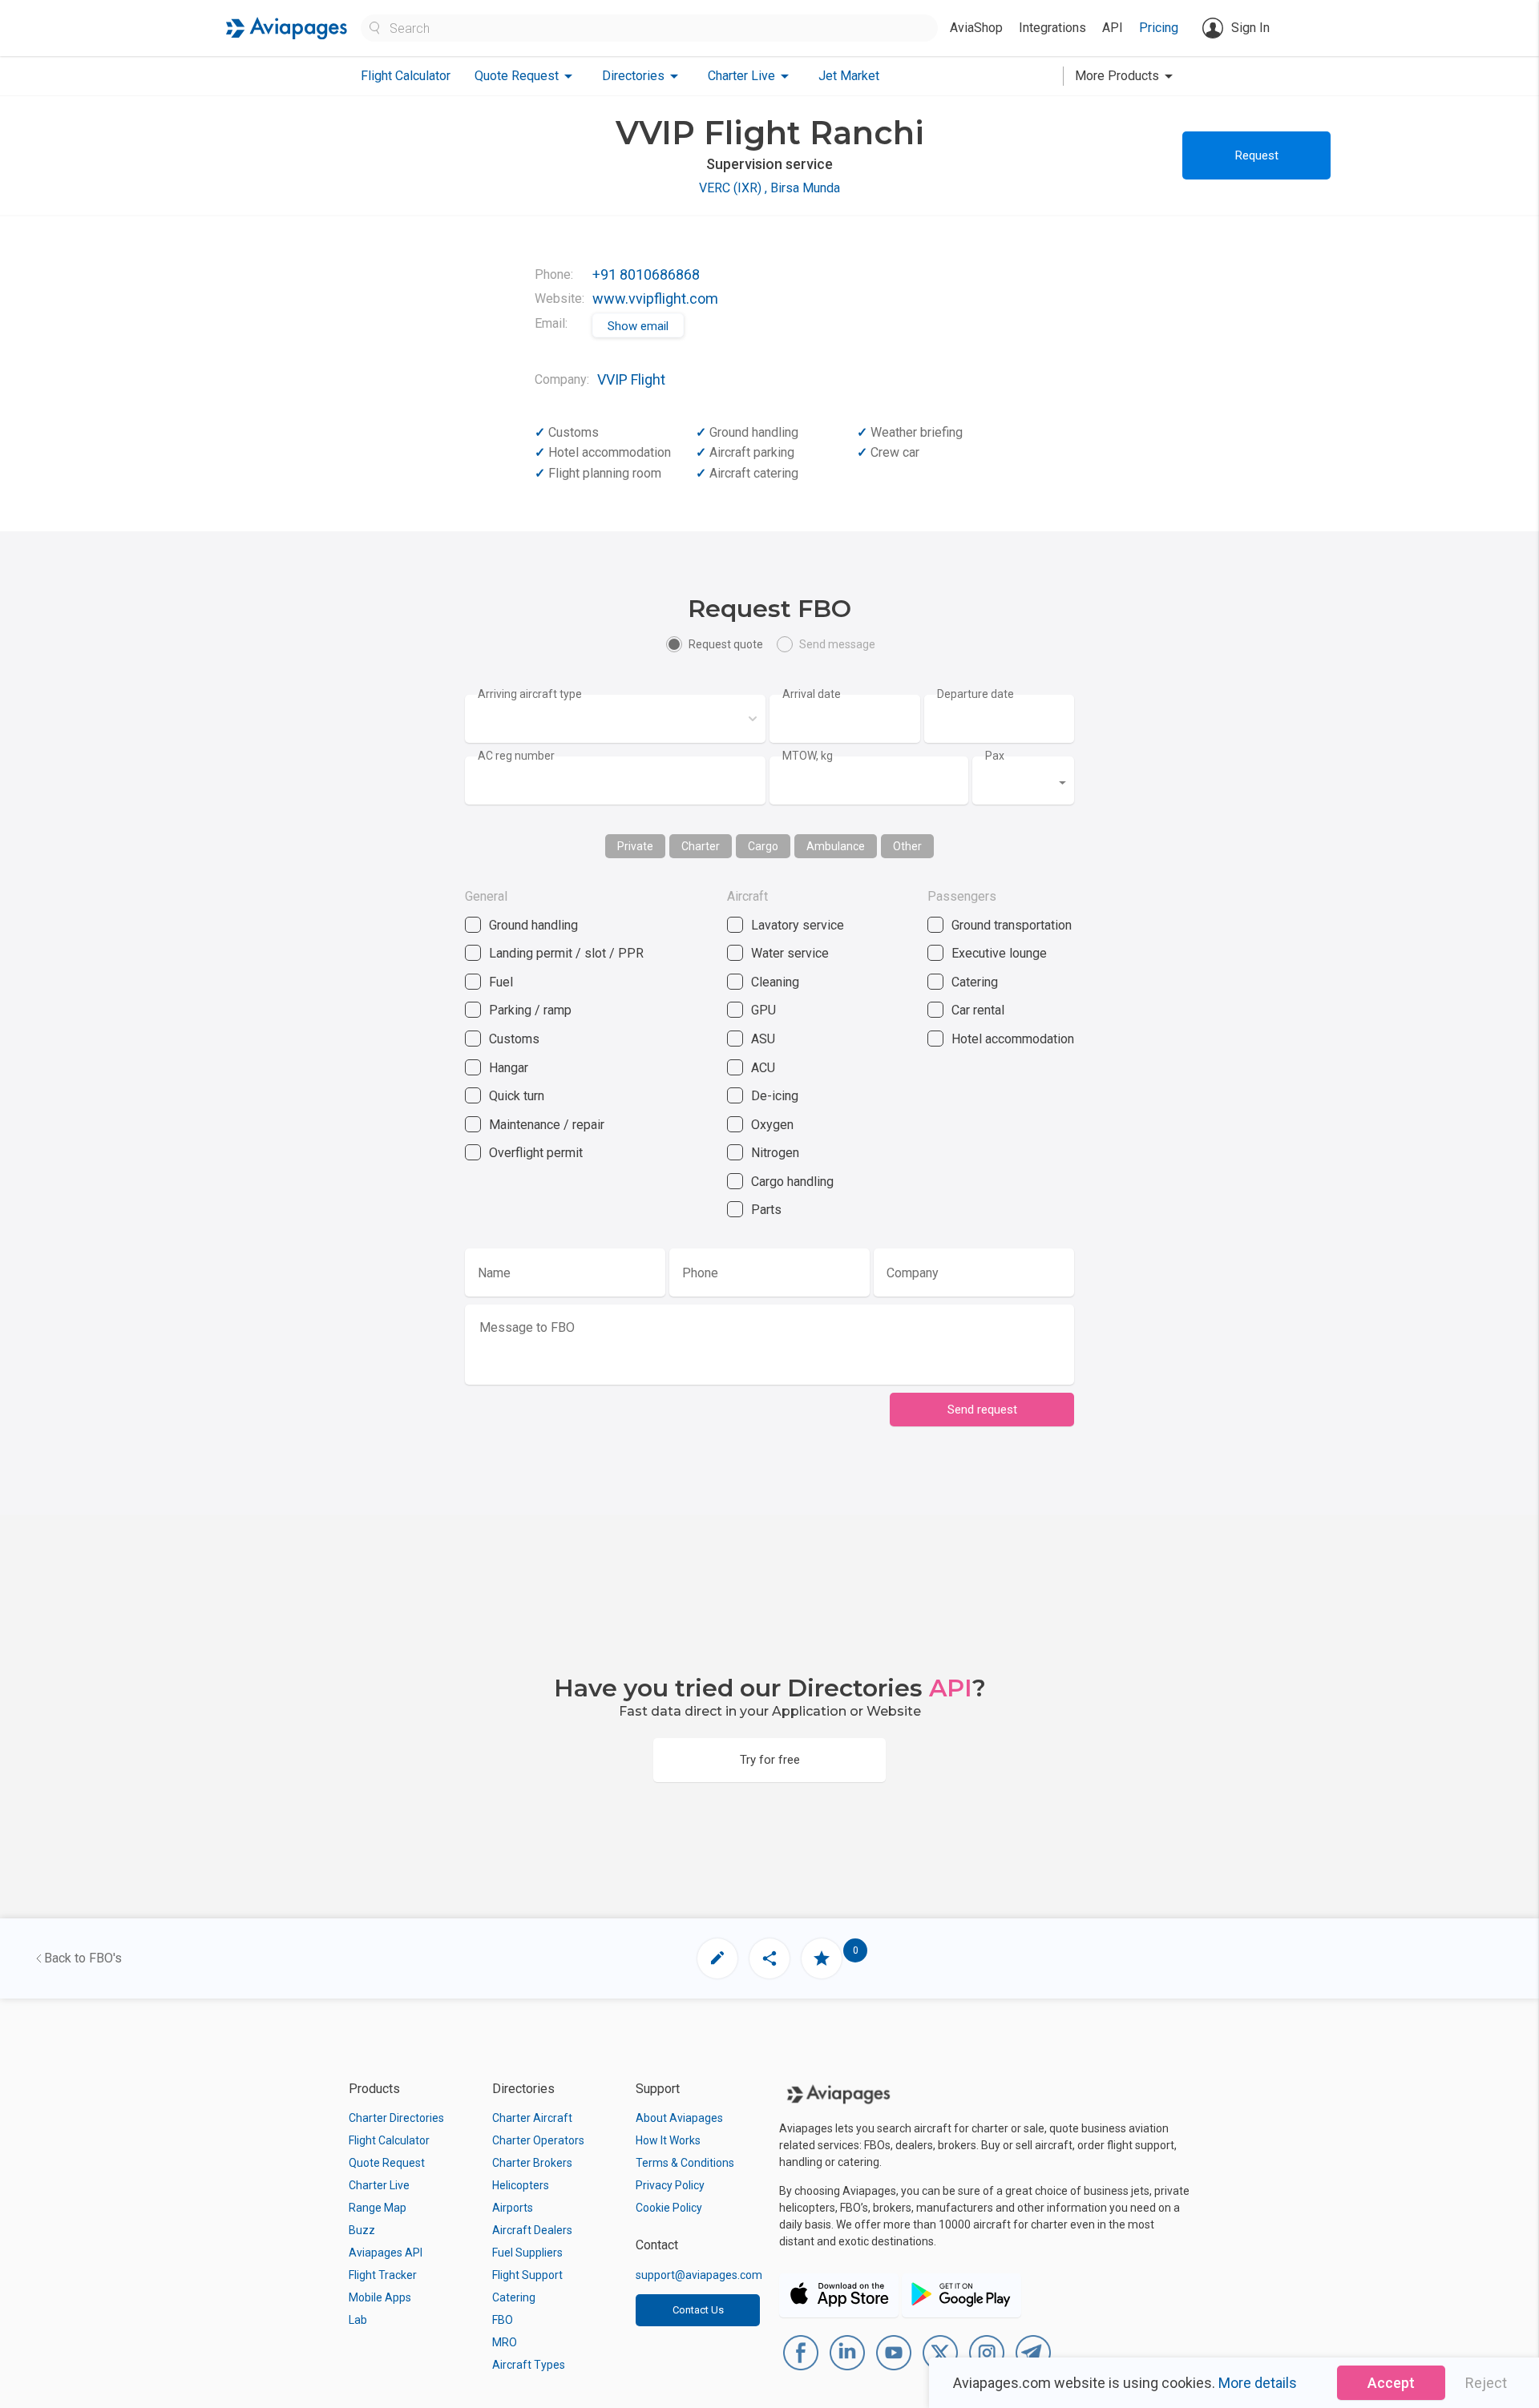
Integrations (1052, 28)
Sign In (1250, 28)
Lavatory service (798, 925)
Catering (975, 982)
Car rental (978, 1010)
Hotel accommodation (1013, 1039)
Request (1257, 155)
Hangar (509, 1068)
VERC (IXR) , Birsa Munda (769, 188)
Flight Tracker (383, 2275)
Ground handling (533, 925)
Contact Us (698, 2310)
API (1113, 28)
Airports (513, 2208)
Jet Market (849, 76)
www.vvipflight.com (655, 298)
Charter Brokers (532, 2163)
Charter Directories (396, 2118)
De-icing (775, 1096)
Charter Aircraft (532, 2118)
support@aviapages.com (699, 2275)
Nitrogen (775, 1153)
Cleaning (775, 982)
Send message (837, 644)
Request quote (726, 644)
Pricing (1159, 28)
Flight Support (527, 2275)
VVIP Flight (631, 379)
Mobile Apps (380, 2297)
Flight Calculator (406, 76)
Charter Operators (538, 2140)
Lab (358, 2320)
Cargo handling (792, 1182)
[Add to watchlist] (822, 1958)
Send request (982, 1410)
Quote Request (387, 2163)
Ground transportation (1012, 925)
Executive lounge (999, 953)
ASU (763, 1039)
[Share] (769, 1958)
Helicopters (521, 2185)
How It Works (668, 2140)
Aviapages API (386, 2253)
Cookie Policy (669, 2208)
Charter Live (379, 2185)
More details (1258, 2383)
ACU (763, 1068)
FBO (503, 2320)
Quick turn (517, 1096)
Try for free (770, 1760)
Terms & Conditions (685, 2163)
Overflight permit (536, 1153)
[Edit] (717, 1958)
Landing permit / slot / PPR (566, 953)
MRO (505, 2342)
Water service (790, 953)
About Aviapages (679, 2118)
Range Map (378, 2208)
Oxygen (772, 1125)
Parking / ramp (530, 1010)
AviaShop (976, 28)
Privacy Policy (670, 2185)
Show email (638, 326)
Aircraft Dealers (532, 2230)
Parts (766, 1210)
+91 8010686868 (646, 274)
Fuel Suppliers (527, 2253)
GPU (763, 1010)
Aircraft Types (529, 2365)
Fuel (501, 982)
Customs (514, 1039)
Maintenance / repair (547, 1125)
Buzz (362, 2230)
